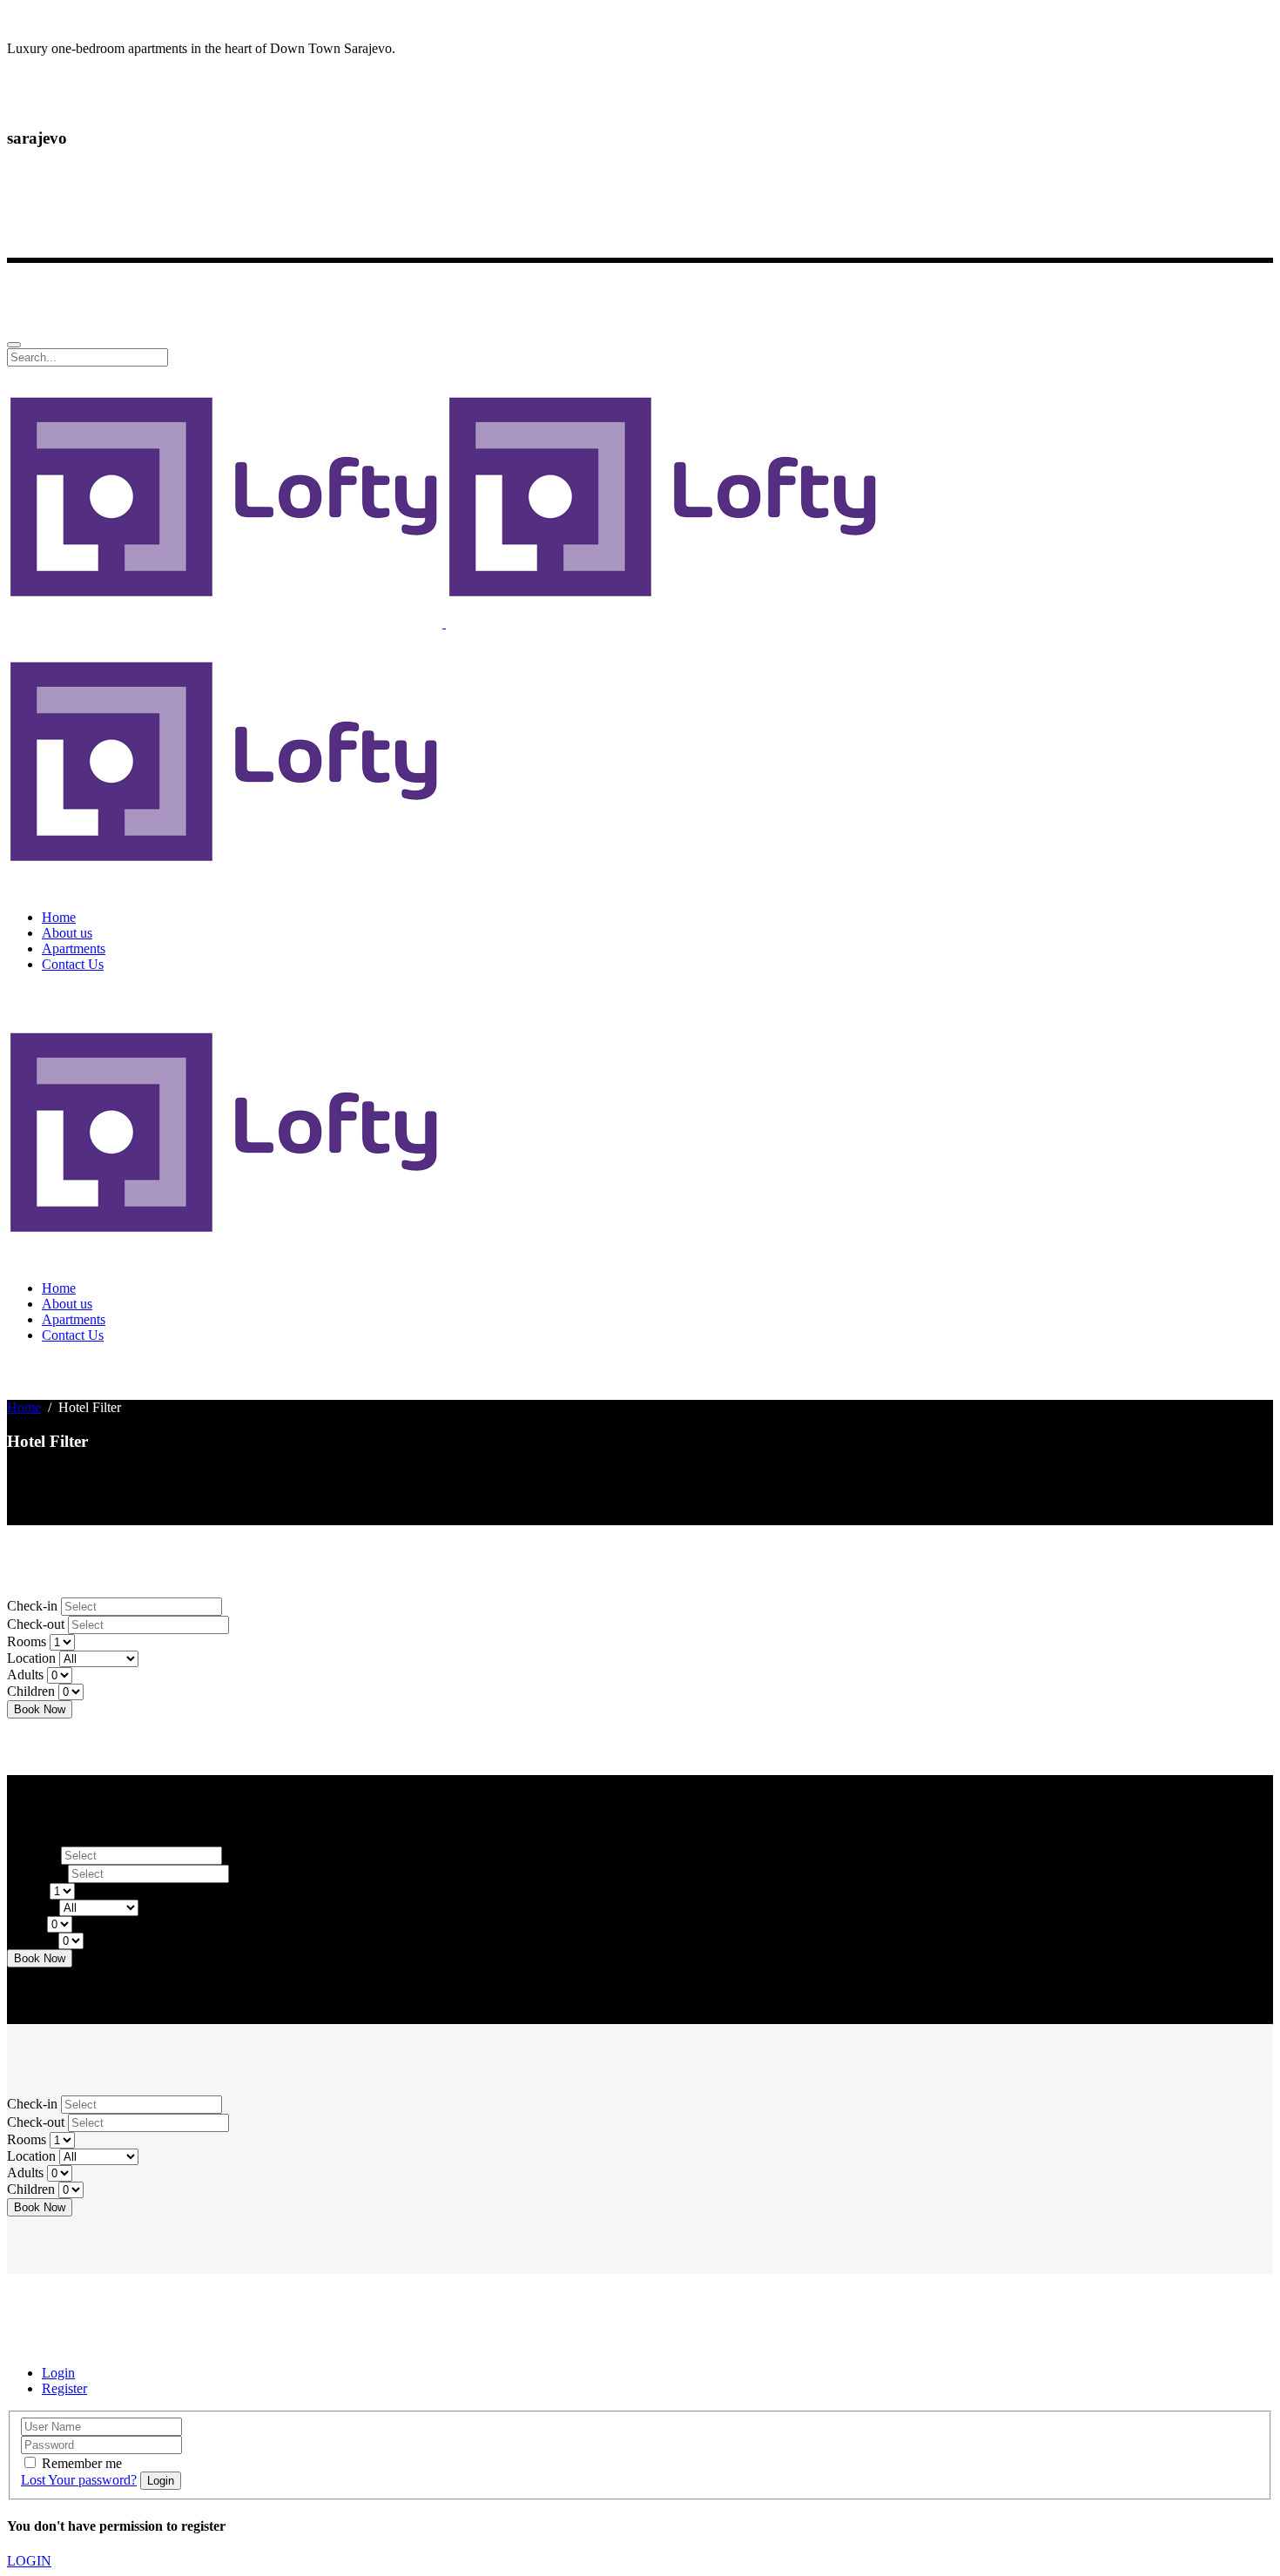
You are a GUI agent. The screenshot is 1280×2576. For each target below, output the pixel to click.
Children (31, 1691)
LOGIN (29, 2561)
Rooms (27, 1641)
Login (58, 2373)
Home (24, 1407)
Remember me (82, 2463)
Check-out (36, 1624)
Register (64, 2388)
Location (31, 1658)
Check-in (32, 1606)
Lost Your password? (79, 2480)
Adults (25, 1675)
